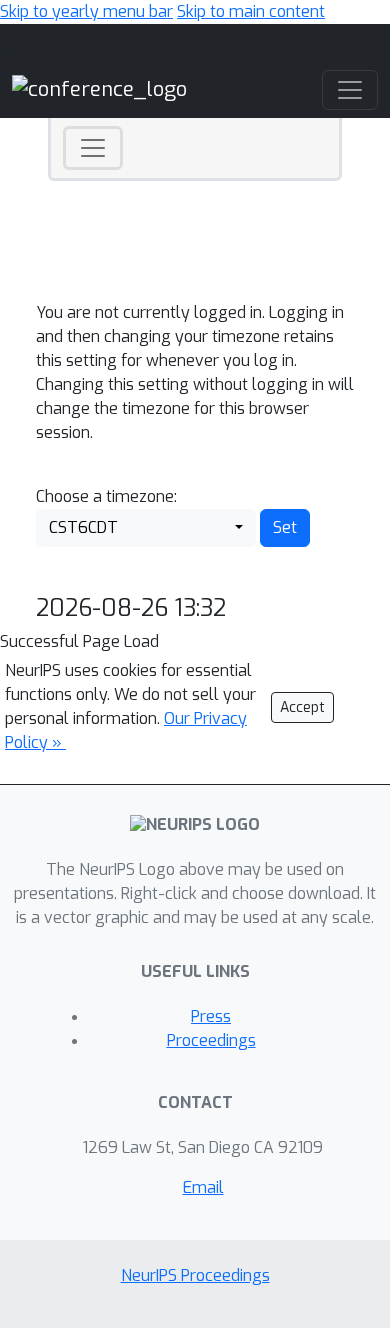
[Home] (99, 88)
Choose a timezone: (106, 496)
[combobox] (146, 528)
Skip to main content (251, 11)
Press (211, 1016)
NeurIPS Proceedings (195, 1275)
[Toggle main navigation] (350, 90)
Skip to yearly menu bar (86, 11)
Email (203, 1187)
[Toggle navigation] (93, 148)
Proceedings (211, 1040)
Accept (302, 707)
